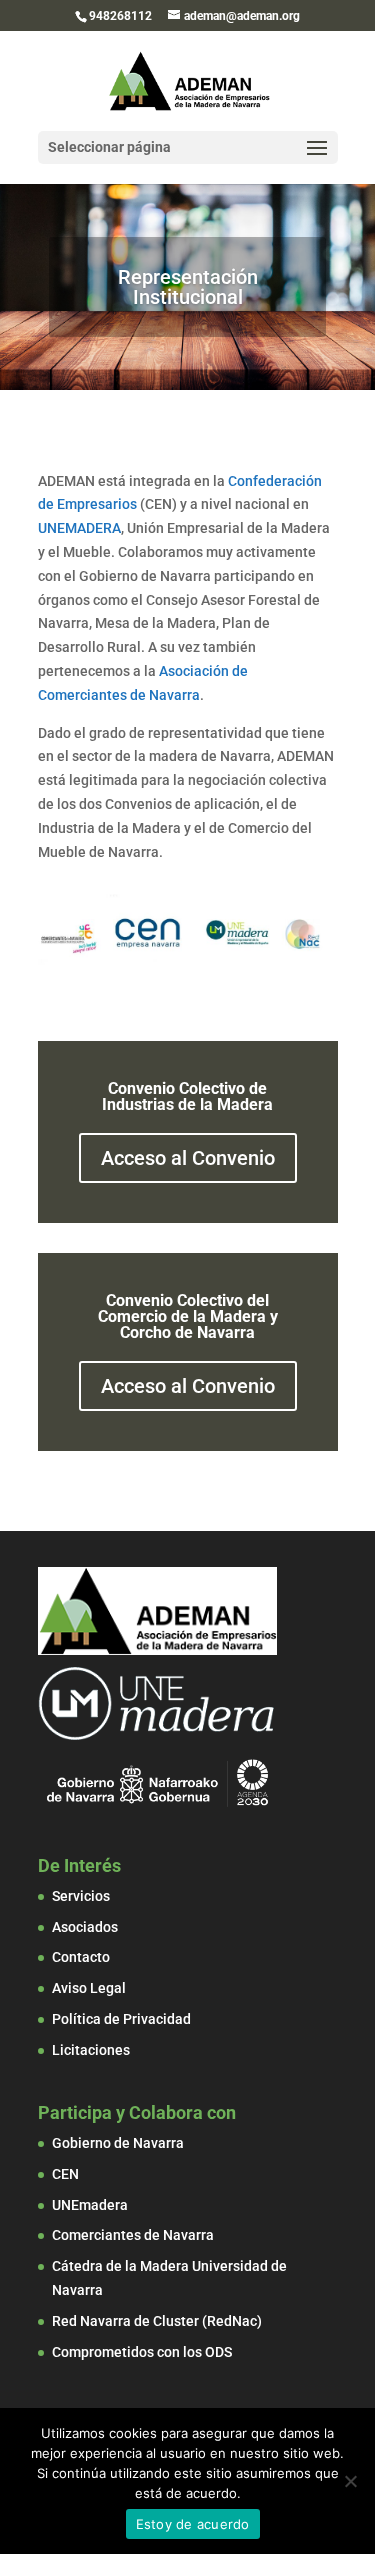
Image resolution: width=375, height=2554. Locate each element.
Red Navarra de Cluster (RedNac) (157, 2321)
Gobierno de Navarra (118, 2143)
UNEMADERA (79, 528)
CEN (65, 2174)
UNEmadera (90, 2205)
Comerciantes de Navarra (133, 2235)
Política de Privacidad (121, 2019)
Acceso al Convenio (188, 1158)
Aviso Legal (89, 1988)
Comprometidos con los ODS (142, 2352)
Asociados (85, 1927)
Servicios (81, 1896)
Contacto (81, 1957)
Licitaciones (91, 2050)
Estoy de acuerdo (193, 2524)
